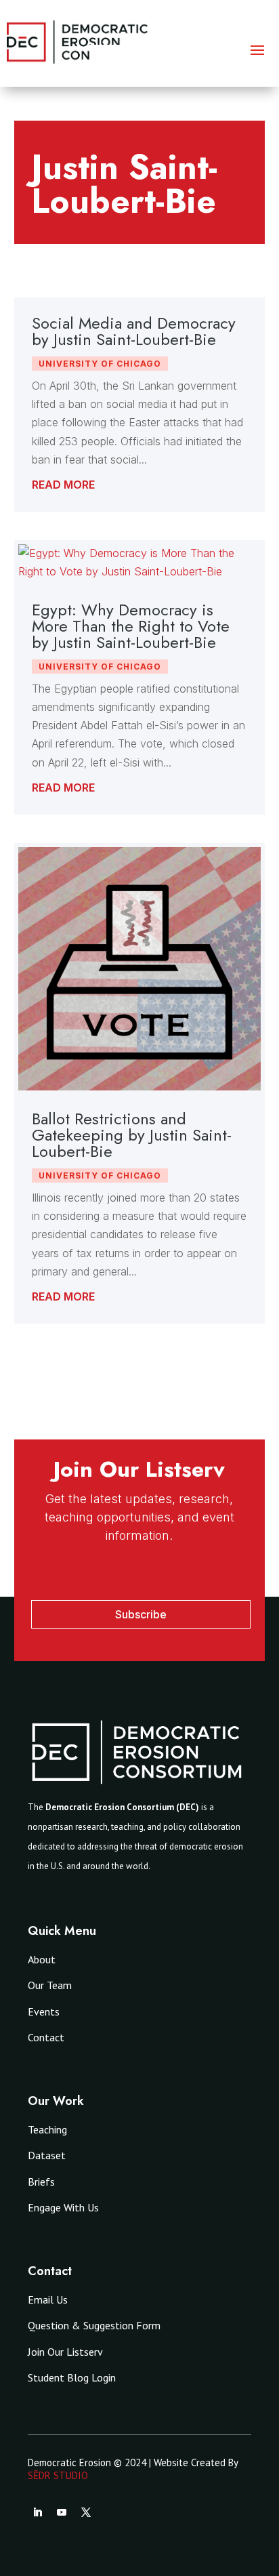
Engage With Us (63, 2207)
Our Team (50, 1985)
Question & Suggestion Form (94, 2325)
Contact (46, 2037)
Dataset (47, 2155)
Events (44, 2011)
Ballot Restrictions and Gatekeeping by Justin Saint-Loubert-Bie (132, 1135)
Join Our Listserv (65, 2352)
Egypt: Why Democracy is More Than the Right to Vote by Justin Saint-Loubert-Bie (131, 626)
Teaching (47, 2129)
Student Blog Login (72, 2377)
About (42, 1959)
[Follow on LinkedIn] (37, 2512)
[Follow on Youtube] (62, 2512)
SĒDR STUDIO (58, 2475)
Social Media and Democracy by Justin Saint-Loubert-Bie (134, 331)
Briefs (41, 2182)
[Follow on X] (86, 2512)
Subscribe (141, 1614)
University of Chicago (100, 364)
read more (63, 485)
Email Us (48, 2299)
